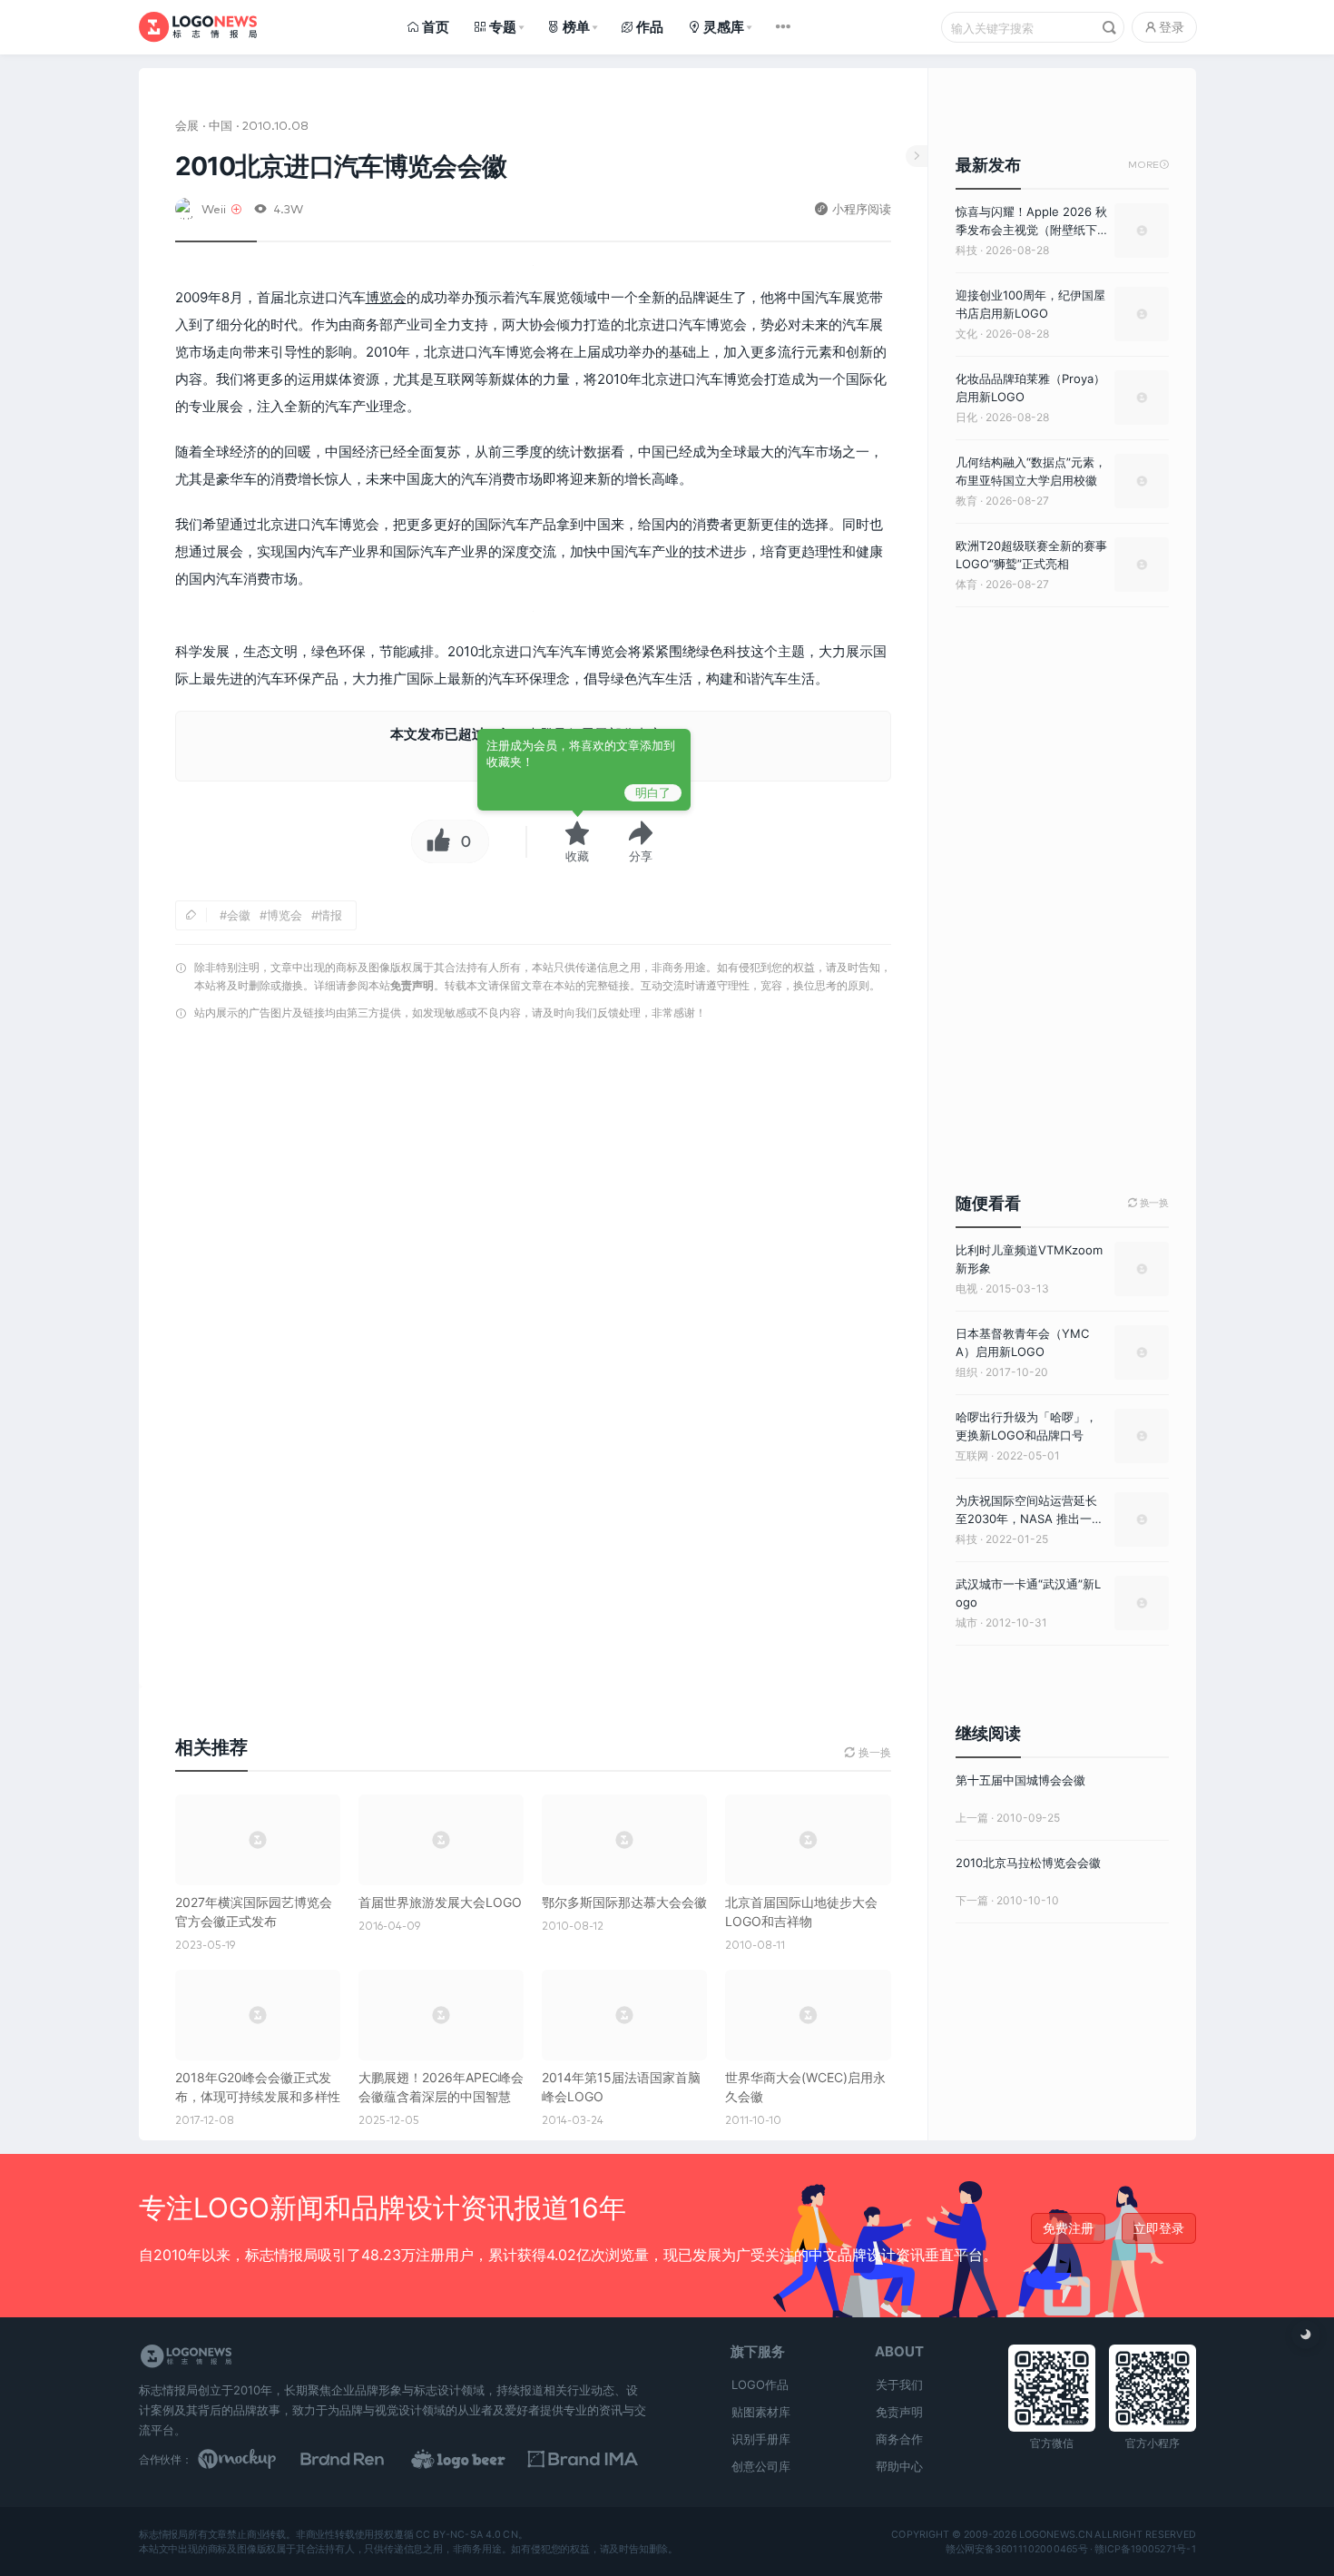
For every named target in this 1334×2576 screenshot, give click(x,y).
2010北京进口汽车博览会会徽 (341, 166)
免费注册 (1068, 2228)
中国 (221, 125)
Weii (214, 208)
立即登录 (1159, 2228)
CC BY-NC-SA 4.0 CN (466, 2535)
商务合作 (899, 2439)
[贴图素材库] (254, 2459)
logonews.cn (1055, 2535)
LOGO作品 (760, 2384)
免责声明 (412, 985)
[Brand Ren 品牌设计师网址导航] (366, 2459)
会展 (187, 125)
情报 (330, 915)
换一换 (1148, 1203)
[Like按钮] (434, 841)
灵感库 (724, 27)
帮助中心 (899, 2466)
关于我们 (899, 2384)
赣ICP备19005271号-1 (1145, 2549)
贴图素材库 (761, 2412)
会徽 (239, 915)
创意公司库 (761, 2466)
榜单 (576, 27)
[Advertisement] (533, 1260)
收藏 (577, 856)
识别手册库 (761, 2439)
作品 (650, 27)
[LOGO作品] (478, 2459)
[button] (641, 841)
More (1148, 165)
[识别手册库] (591, 2459)
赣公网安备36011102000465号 (1016, 2549)
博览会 (386, 297)
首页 (436, 27)
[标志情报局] (198, 27)
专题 (503, 27)
